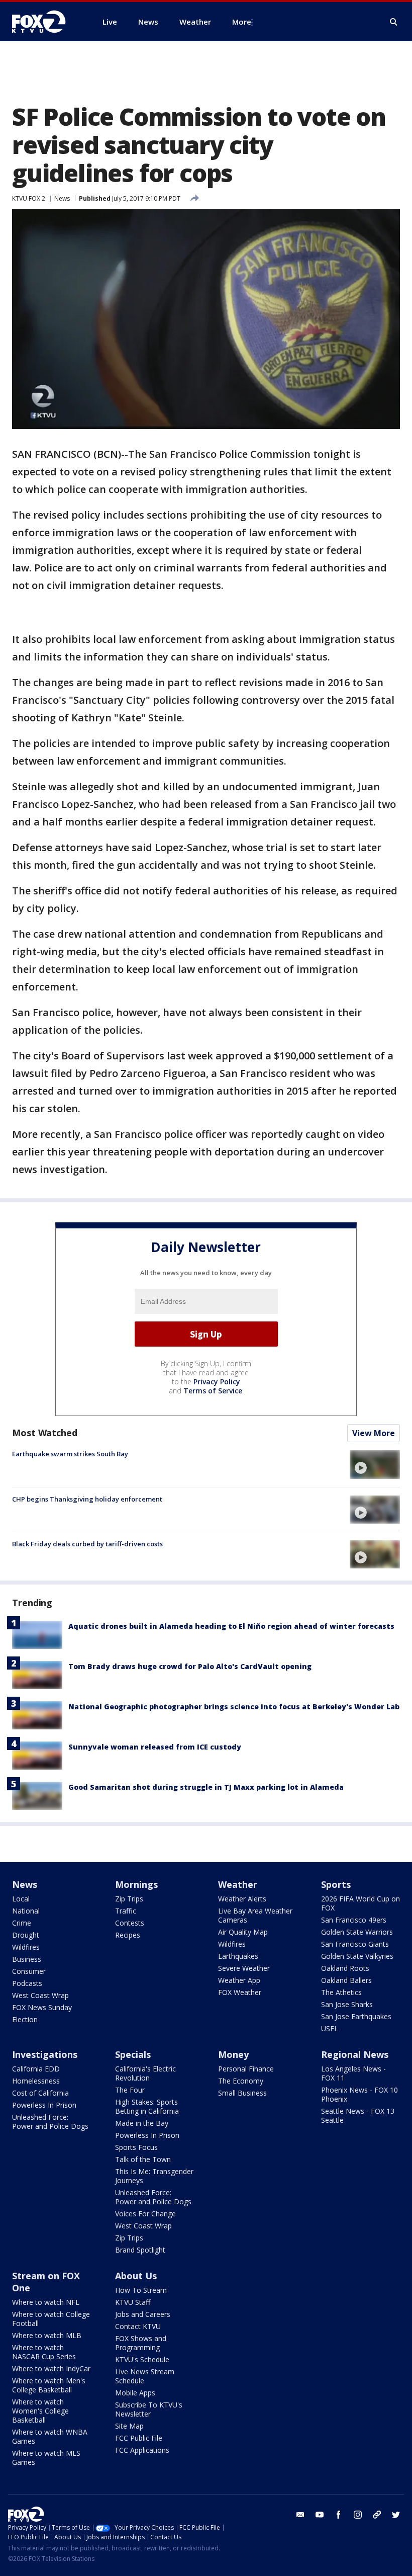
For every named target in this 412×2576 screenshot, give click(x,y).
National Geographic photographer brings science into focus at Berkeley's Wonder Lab (234, 1707)
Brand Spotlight (140, 2250)
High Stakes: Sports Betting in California (147, 2106)
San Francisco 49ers (354, 1920)
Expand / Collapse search (394, 22)
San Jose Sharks (347, 2004)
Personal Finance (246, 2069)
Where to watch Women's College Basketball (40, 2411)
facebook (339, 2515)
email (300, 2515)
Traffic (126, 1911)
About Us (136, 2276)
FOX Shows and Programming (141, 2343)
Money (233, 2054)
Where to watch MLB (47, 2335)
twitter (396, 2515)
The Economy (241, 2081)
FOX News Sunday (42, 2007)
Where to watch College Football (51, 2319)
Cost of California (40, 2093)
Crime (22, 1923)
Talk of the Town (143, 2159)
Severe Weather (244, 1968)
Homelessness (36, 2081)
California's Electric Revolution (145, 2073)
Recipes (128, 1935)
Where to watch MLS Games (46, 2458)
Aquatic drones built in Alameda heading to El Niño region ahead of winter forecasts (231, 1626)
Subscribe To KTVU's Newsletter (149, 2409)
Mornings (136, 1884)
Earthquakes (238, 1956)
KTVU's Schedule (142, 2359)
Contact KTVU (138, 2326)
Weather (238, 1884)
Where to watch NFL (46, 2302)
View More (374, 1433)
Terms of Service (213, 1391)
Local (21, 1899)
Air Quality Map (243, 1932)
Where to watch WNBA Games (50, 2436)
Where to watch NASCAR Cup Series (44, 2352)
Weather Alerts (242, 1899)
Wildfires (26, 1947)
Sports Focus (136, 2147)
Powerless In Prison (44, 2105)
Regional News (355, 2054)
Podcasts (27, 1983)
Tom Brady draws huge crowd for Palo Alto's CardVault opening (190, 1666)
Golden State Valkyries (357, 1956)
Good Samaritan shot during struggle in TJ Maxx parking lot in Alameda (206, 1787)
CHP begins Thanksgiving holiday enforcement (87, 1499)
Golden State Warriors (357, 1932)
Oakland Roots (345, 1968)
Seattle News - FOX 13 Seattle (358, 2115)
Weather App (239, 1980)
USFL (330, 2028)
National (26, 1911)
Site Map (129, 2426)
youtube (320, 2515)
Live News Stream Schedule (145, 2376)
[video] (375, 1464)
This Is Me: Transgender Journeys (154, 2176)
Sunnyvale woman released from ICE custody (155, 1747)
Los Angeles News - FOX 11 (353, 2073)
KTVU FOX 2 (29, 198)
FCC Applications (142, 2450)
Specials (133, 2054)
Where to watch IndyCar (51, 2369)
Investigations (45, 2054)
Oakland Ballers (346, 1980)
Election (25, 2019)
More (242, 22)
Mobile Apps (135, 2393)
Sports (336, 1884)
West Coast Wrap (40, 1995)
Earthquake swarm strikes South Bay (70, 1454)
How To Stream (141, 2290)
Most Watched (45, 1433)
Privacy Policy (217, 1382)
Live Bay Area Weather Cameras (255, 1915)
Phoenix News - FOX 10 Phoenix (359, 2094)
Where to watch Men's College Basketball (49, 2385)
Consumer (29, 1971)
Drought (26, 1935)
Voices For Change (145, 2214)
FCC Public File (139, 2438)
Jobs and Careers (143, 2314)
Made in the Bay (142, 2123)
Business (27, 1959)
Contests (130, 1923)
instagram (358, 2515)
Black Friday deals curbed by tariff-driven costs (87, 1544)
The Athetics (341, 1992)
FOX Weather (240, 1992)
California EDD (36, 2069)
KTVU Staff (133, 2302)
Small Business (242, 2093)
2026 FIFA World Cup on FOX (360, 1903)
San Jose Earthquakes (356, 2016)
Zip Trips (129, 1899)
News (62, 198)
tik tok (377, 2515)
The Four (130, 2090)
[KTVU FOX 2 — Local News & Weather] (45, 22)
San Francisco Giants (355, 1944)
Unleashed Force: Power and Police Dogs (50, 2122)
